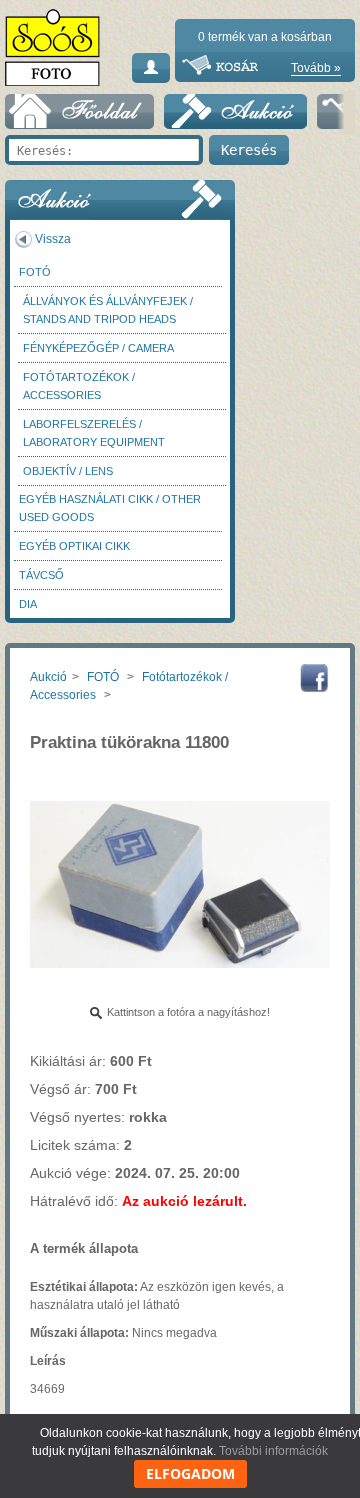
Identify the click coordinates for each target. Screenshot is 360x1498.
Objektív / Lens (68, 471)
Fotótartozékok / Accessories (79, 386)
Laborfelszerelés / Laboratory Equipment (94, 433)
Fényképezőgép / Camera (98, 348)
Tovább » (316, 68)
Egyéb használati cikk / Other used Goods (110, 508)
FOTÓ (35, 272)
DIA (28, 604)
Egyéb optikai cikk (74, 546)
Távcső (41, 575)
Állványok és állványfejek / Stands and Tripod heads (108, 310)
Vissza (53, 239)
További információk (273, 1451)
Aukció (48, 677)
